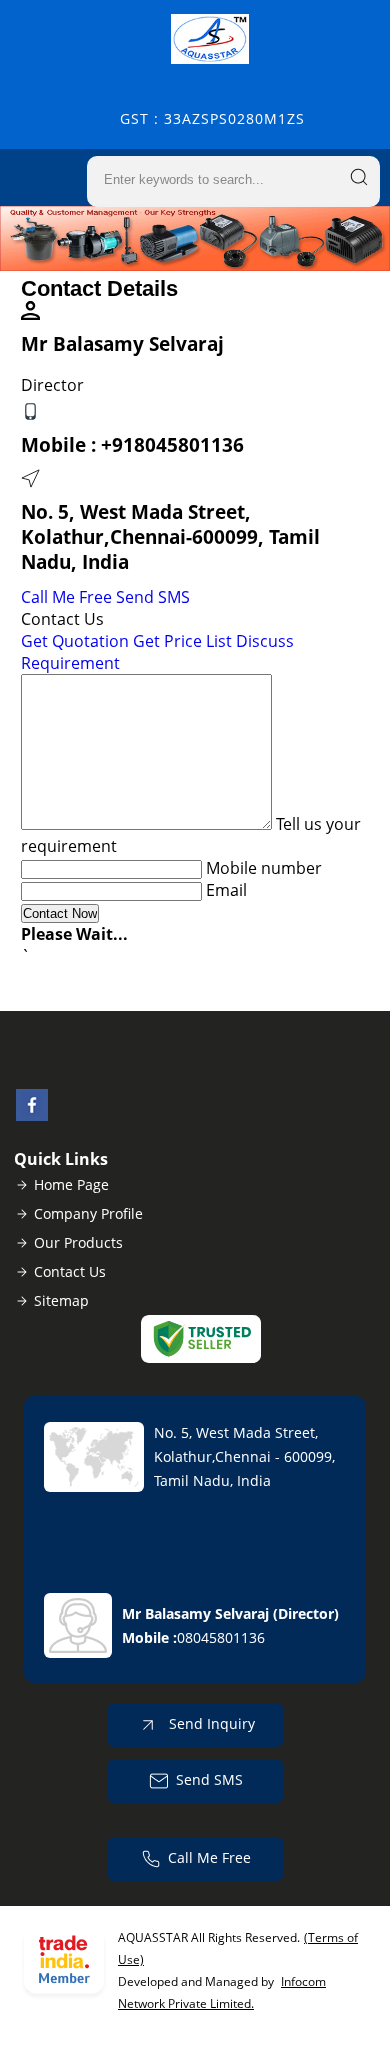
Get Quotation (75, 641)
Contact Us (70, 1271)
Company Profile (88, 1213)
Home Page (71, 1184)
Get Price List (182, 641)
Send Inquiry (210, 1723)
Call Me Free (66, 597)
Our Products (78, 1242)
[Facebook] (32, 1115)
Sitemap (61, 1300)
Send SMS (153, 597)
